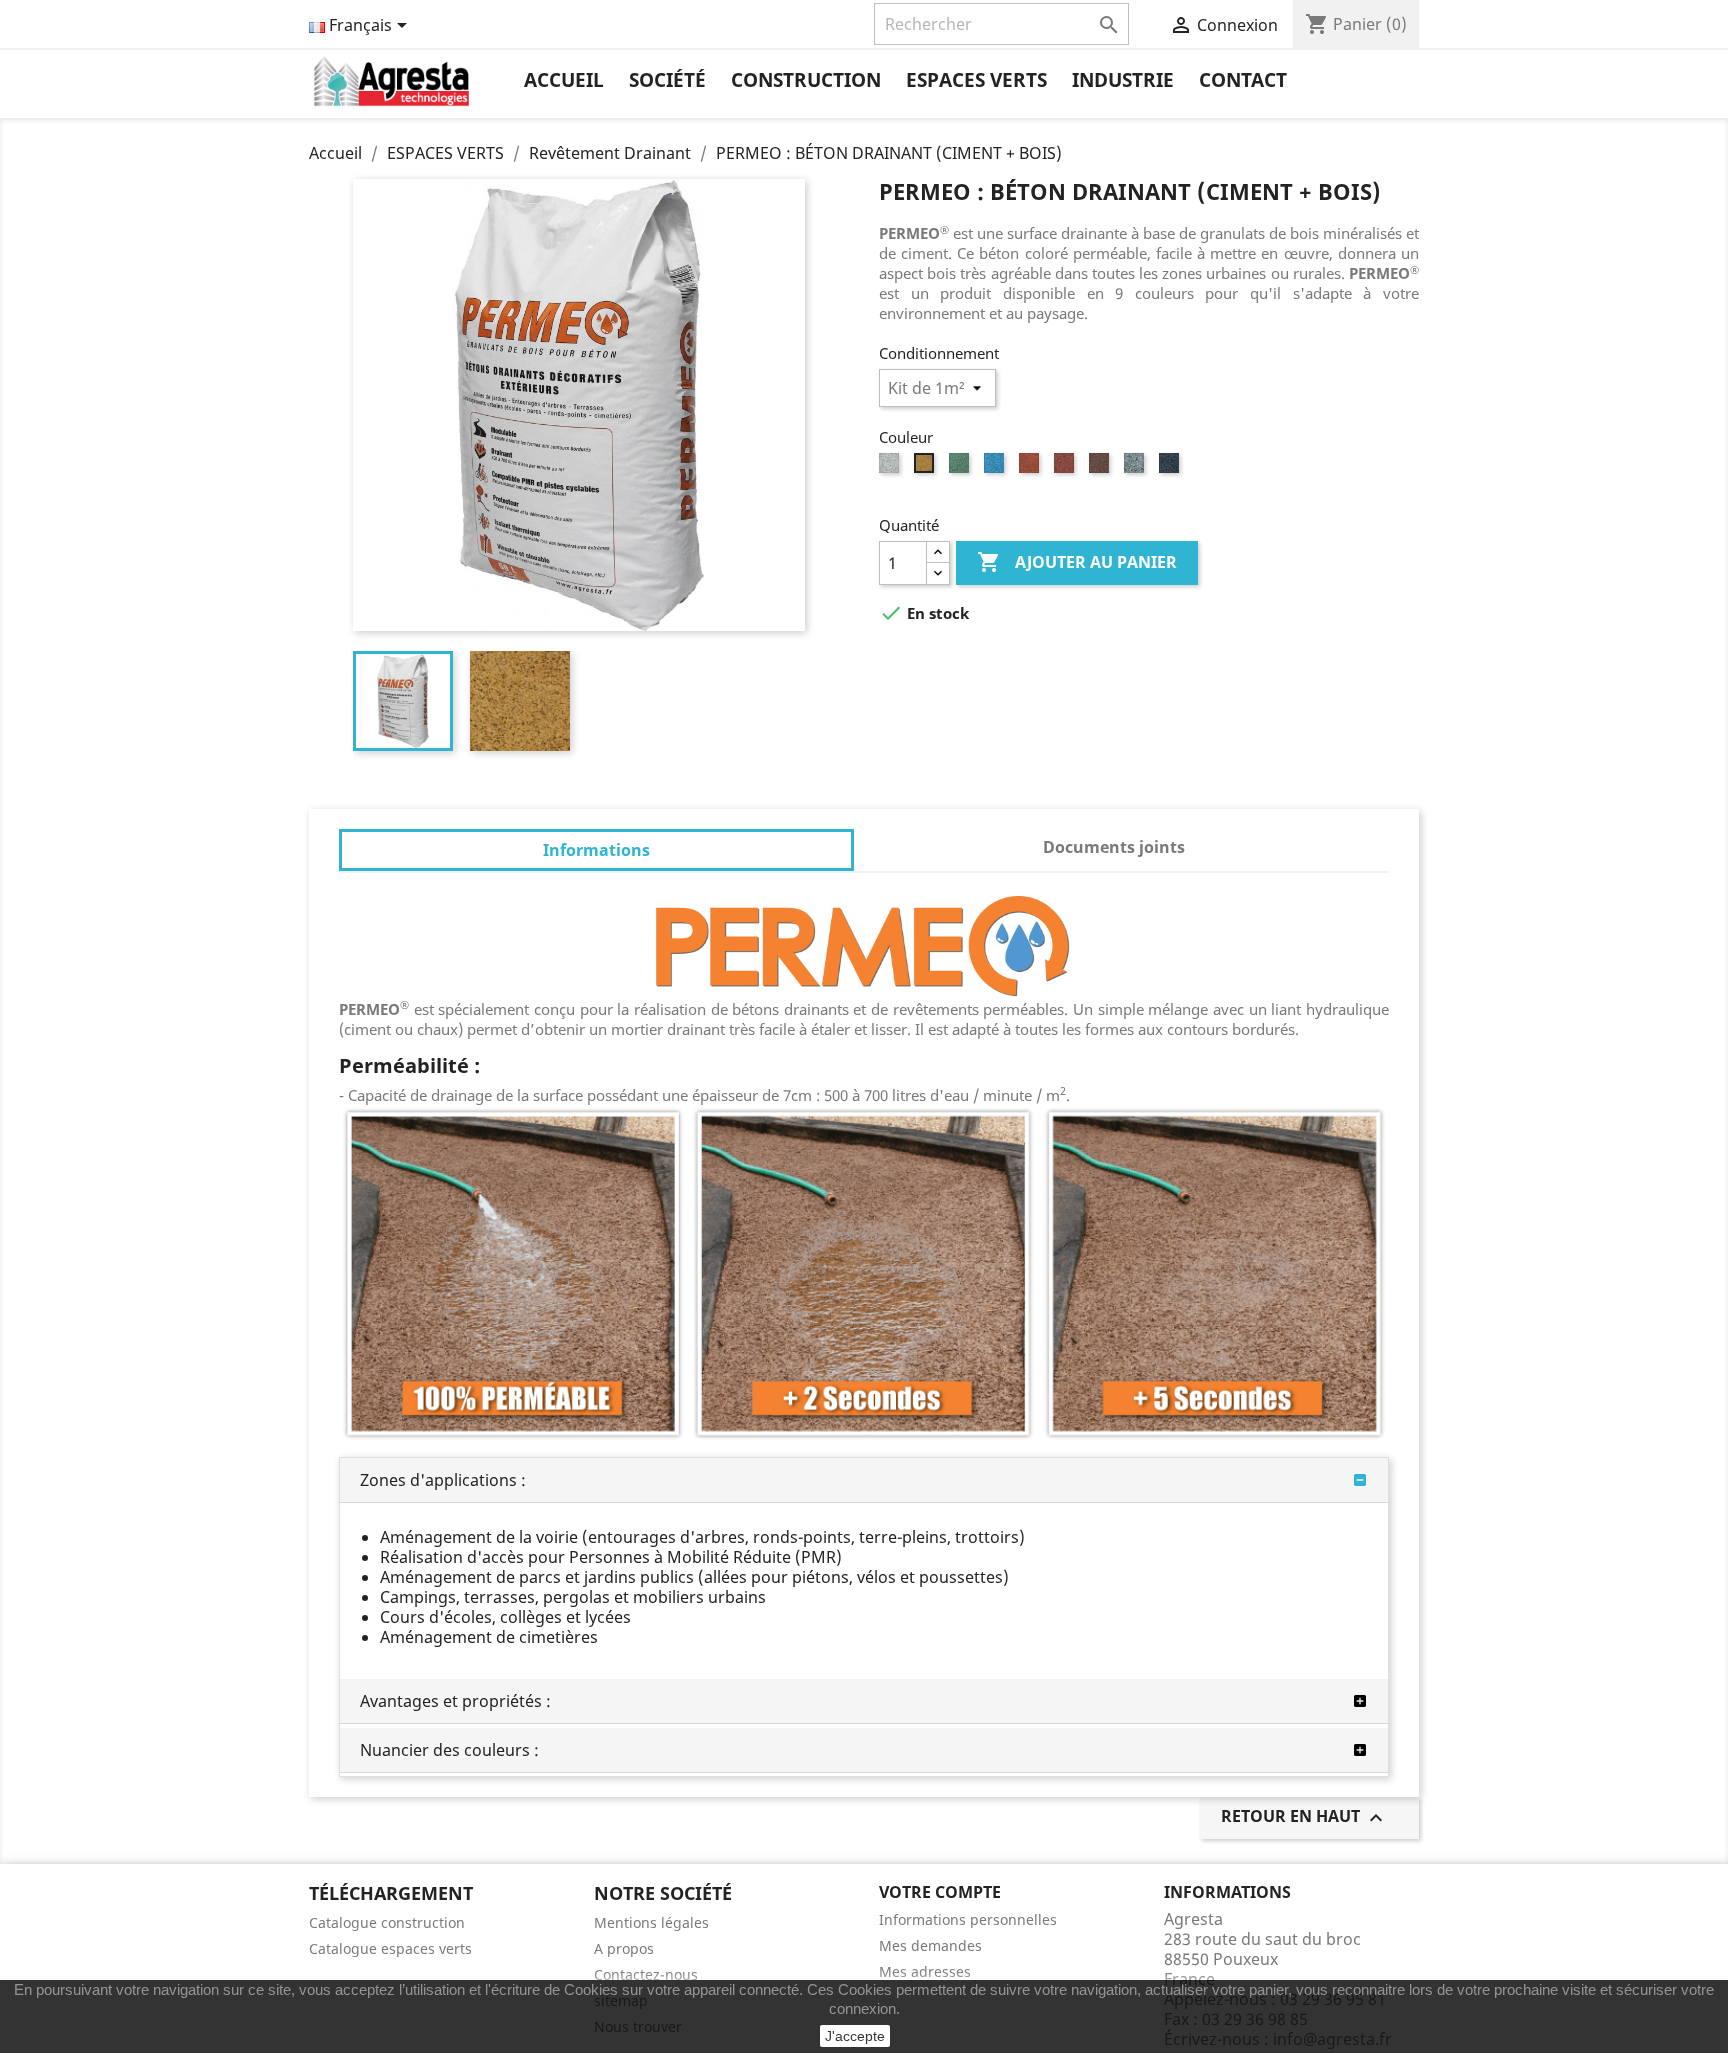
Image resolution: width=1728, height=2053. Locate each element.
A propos (624, 1948)
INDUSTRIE (1123, 80)
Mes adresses (925, 1971)
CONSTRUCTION (806, 80)
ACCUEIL (564, 80)
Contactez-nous (646, 1974)
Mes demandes (930, 1945)
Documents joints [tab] (1114, 847)
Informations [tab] (596, 850)
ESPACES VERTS (976, 80)
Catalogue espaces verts (390, 1948)
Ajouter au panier (1077, 562)
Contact (1243, 80)
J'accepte (855, 2036)
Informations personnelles (968, 1919)
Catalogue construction (387, 1922)
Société (667, 80)
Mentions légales (651, 1922)
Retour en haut (1304, 1817)
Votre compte (940, 1892)
